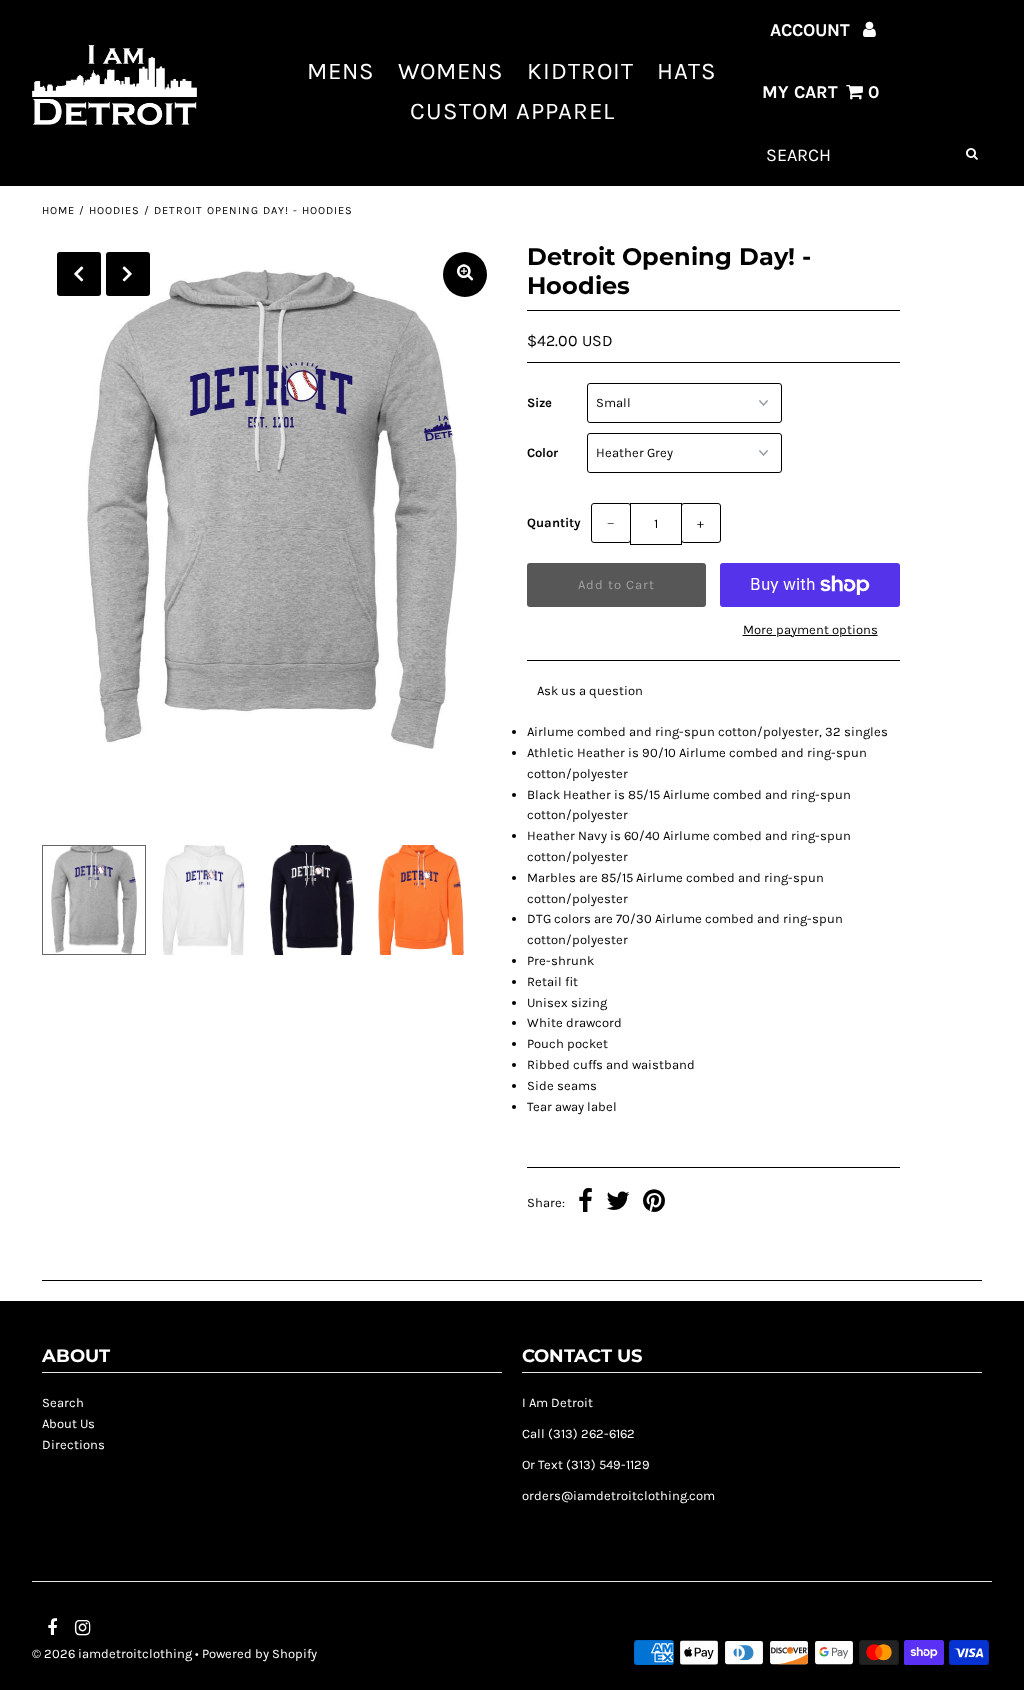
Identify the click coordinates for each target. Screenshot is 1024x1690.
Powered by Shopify (259, 1653)
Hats (687, 71)
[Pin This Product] (654, 1204)
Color (542, 452)
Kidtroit (580, 71)
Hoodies (114, 210)
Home (58, 210)
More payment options (810, 629)
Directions (73, 1444)
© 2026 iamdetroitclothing (112, 1653)
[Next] (128, 274)
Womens (451, 71)
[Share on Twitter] (618, 1204)
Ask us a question (590, 690)
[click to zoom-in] (465, 274)
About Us (68, 1423)
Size (539, 402)
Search (63, 1402)
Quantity (554, 522)
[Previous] (79, 274)
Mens (341, 71)
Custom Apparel (512, 111)
